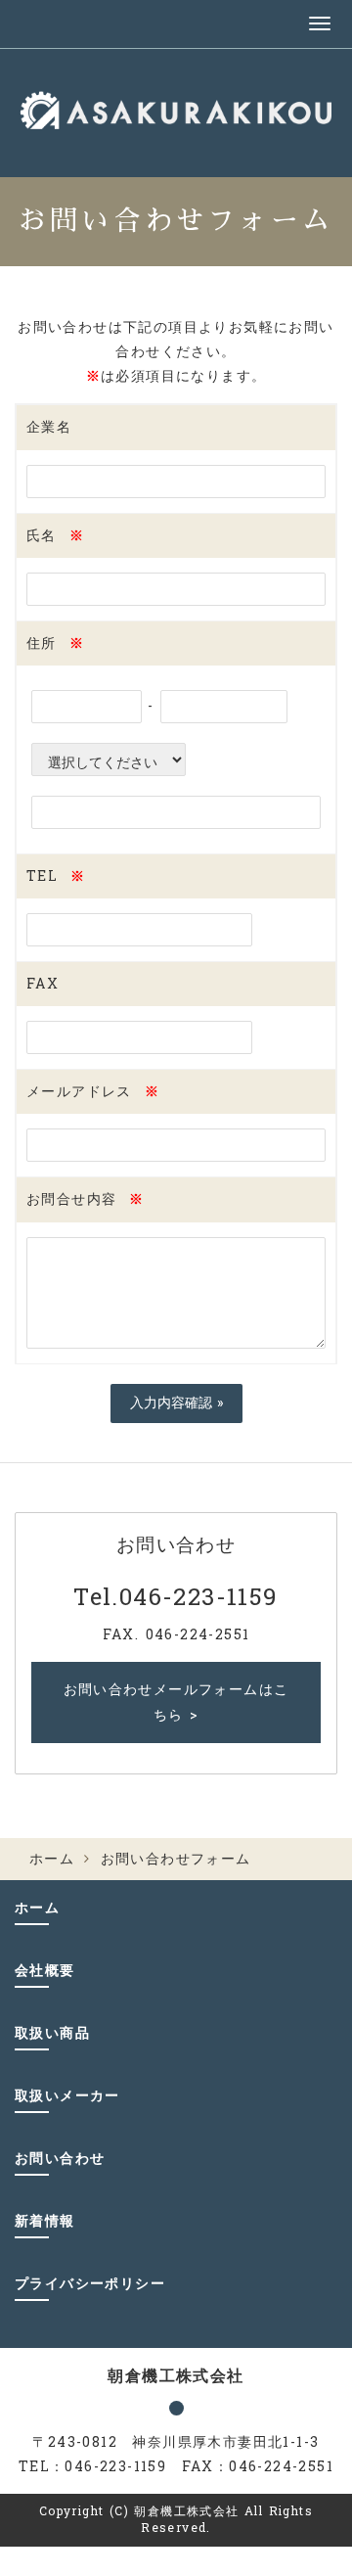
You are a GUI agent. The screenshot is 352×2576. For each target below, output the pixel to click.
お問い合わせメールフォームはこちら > (176, 1702)
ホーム (52, 1859)
